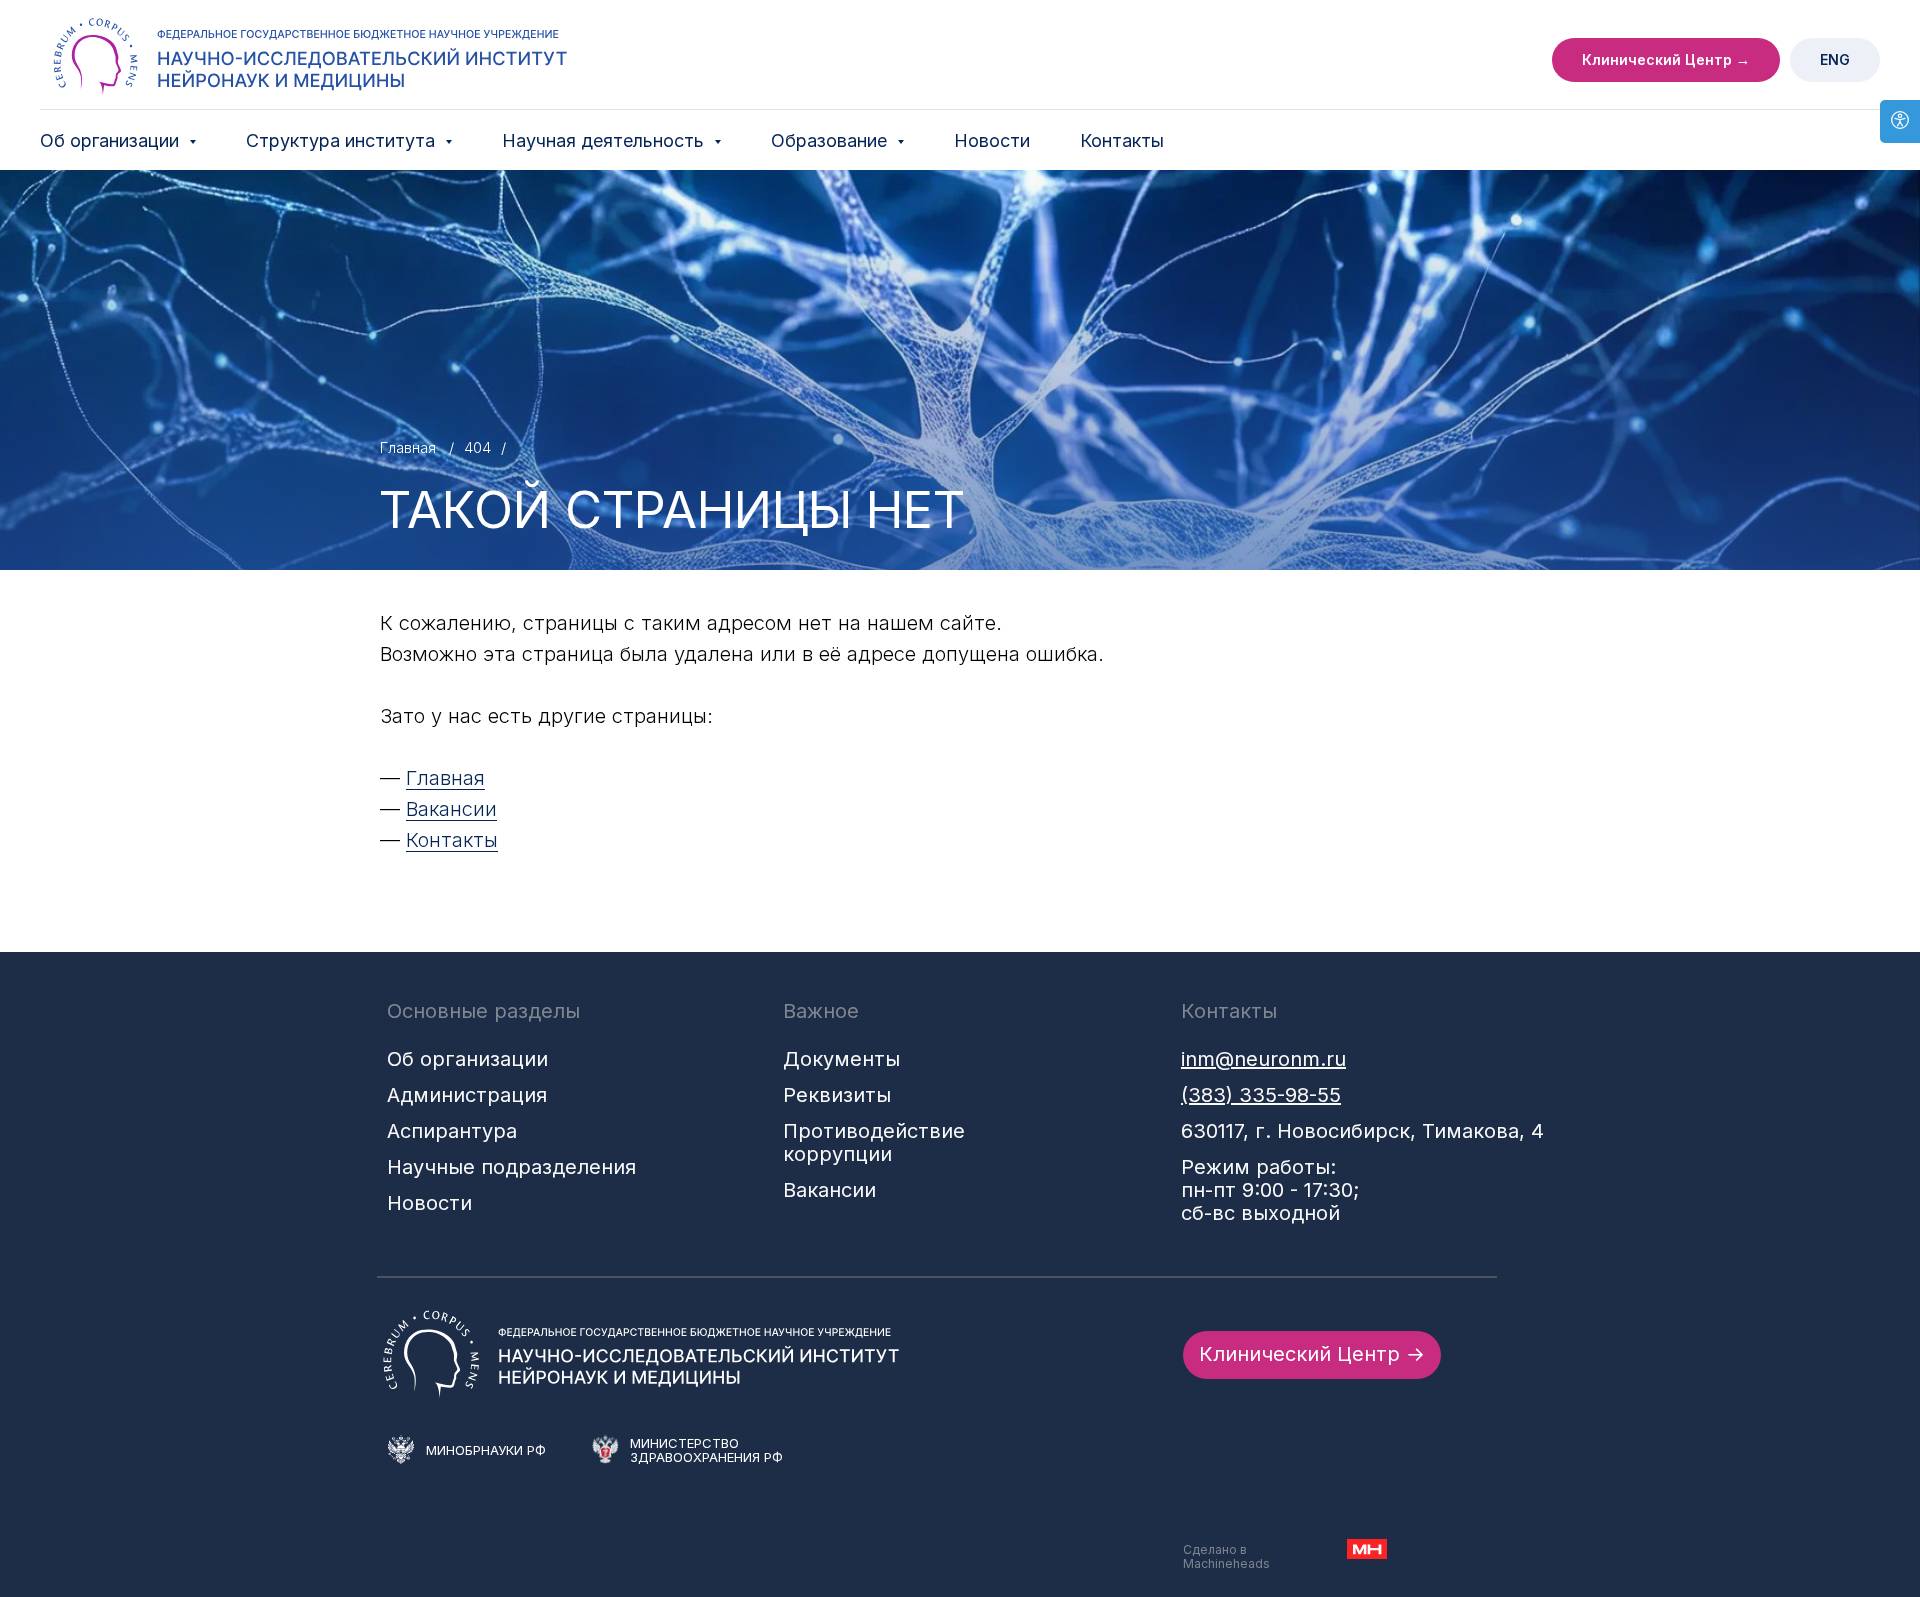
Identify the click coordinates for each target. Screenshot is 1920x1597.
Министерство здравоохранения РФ (706, 1450)
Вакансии (451, 809)
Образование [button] (831, 140)
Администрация (467, 1095)
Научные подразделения (511, 1167)
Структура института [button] (343, 140)
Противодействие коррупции (874, 1142)
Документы (841, 1059)
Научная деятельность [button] (605, 140)
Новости (992, 140)
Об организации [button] (112, 140)
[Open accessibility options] (1900, 121)
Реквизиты (837, 1095)
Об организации (467, 1059)
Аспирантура (452, 1131)
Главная (408, 447)
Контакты (1122, 140)
